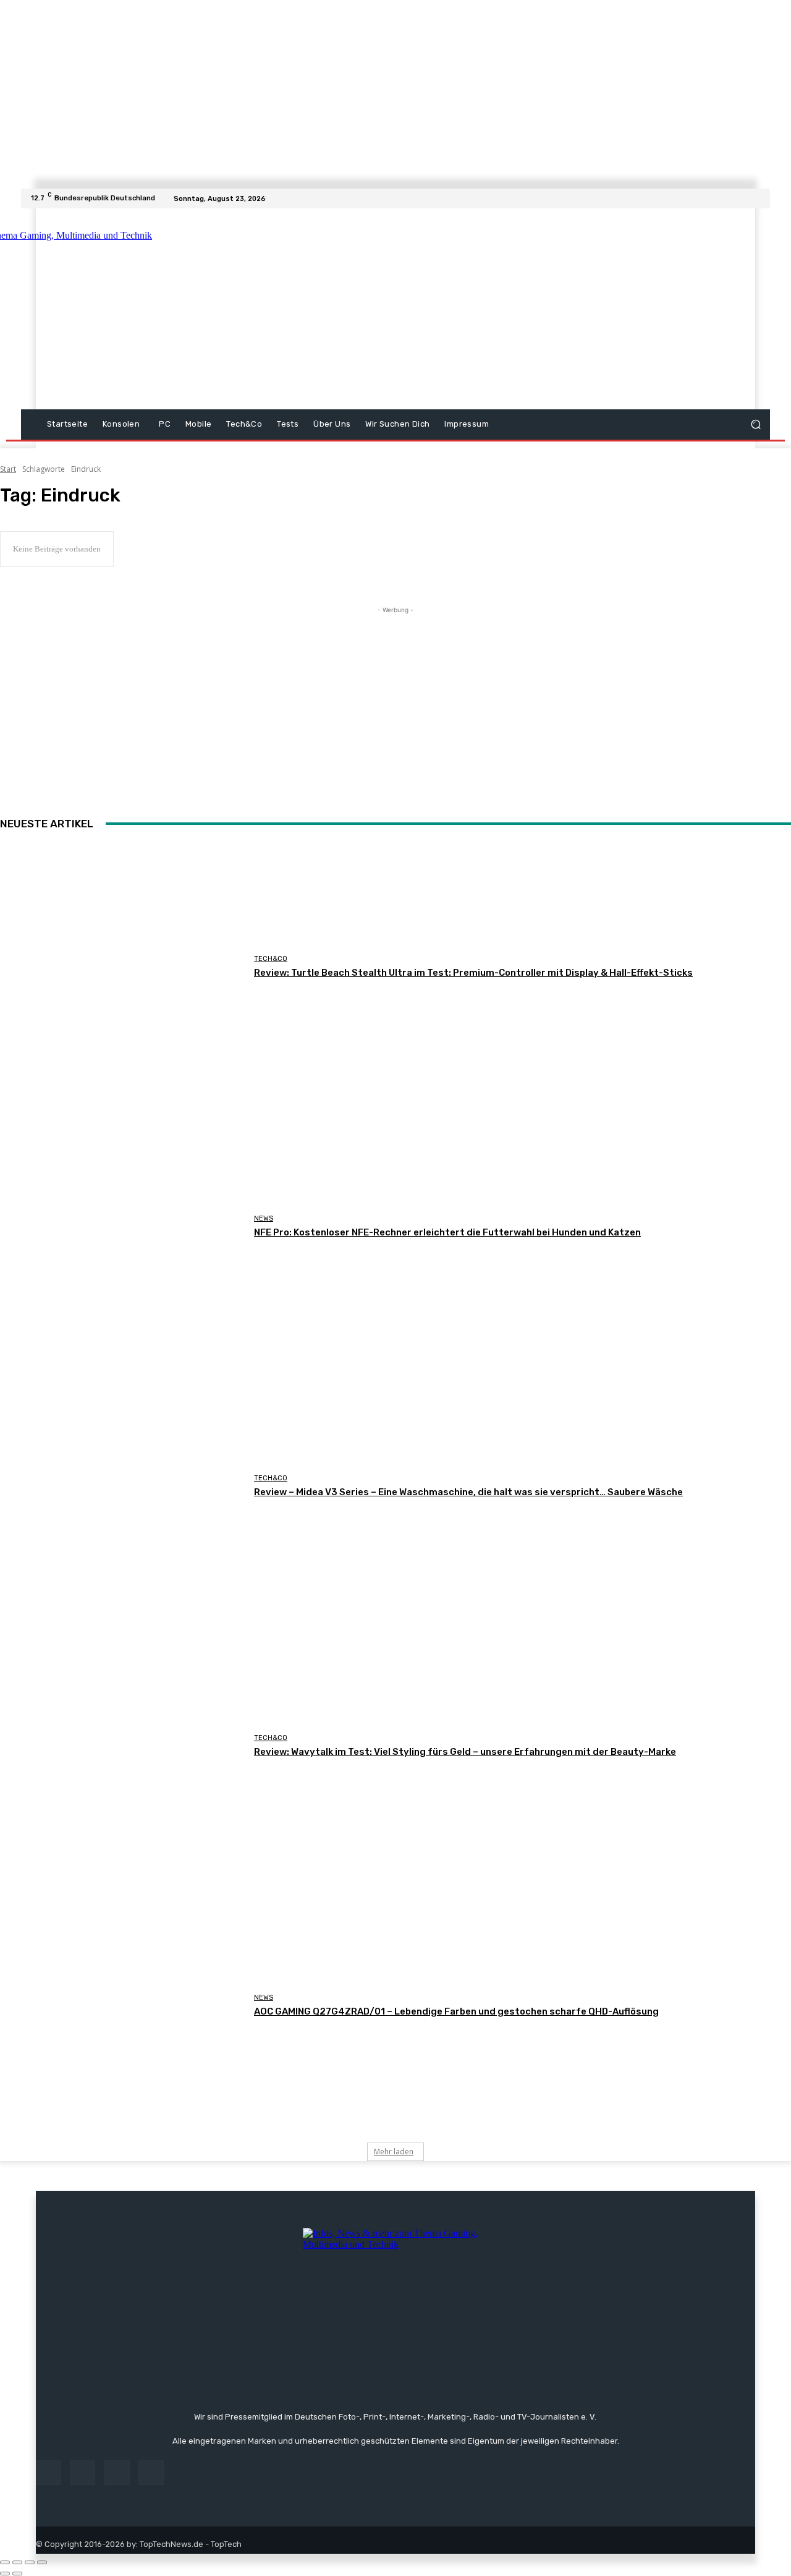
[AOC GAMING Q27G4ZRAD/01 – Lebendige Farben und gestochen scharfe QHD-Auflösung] (122, 2005)
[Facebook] (718, 198)
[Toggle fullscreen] (30, 2562)
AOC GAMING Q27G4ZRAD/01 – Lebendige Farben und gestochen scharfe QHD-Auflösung (456, 2011)
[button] (755, 424)
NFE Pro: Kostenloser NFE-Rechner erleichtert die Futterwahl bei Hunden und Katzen (447, 1232)
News (264, 1218)
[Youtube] (763, 198)
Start (8, 469)
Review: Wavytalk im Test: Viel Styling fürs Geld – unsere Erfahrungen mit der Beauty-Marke (465, 1752)
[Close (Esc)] (5, 2562)
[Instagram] (733, 198)
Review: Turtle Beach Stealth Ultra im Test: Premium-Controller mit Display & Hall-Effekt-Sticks (473, 973)
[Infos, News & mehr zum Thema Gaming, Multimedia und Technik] (144, 309)
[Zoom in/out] (42, 2562)
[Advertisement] (503, 310)
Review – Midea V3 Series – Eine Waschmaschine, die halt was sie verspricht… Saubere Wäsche (468, 1492)
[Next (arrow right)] (17, 2574)
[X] (748, 198)
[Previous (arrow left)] (5, 2574)
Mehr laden (394, 2152)
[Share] (17, 2562)
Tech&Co (271, 959)
